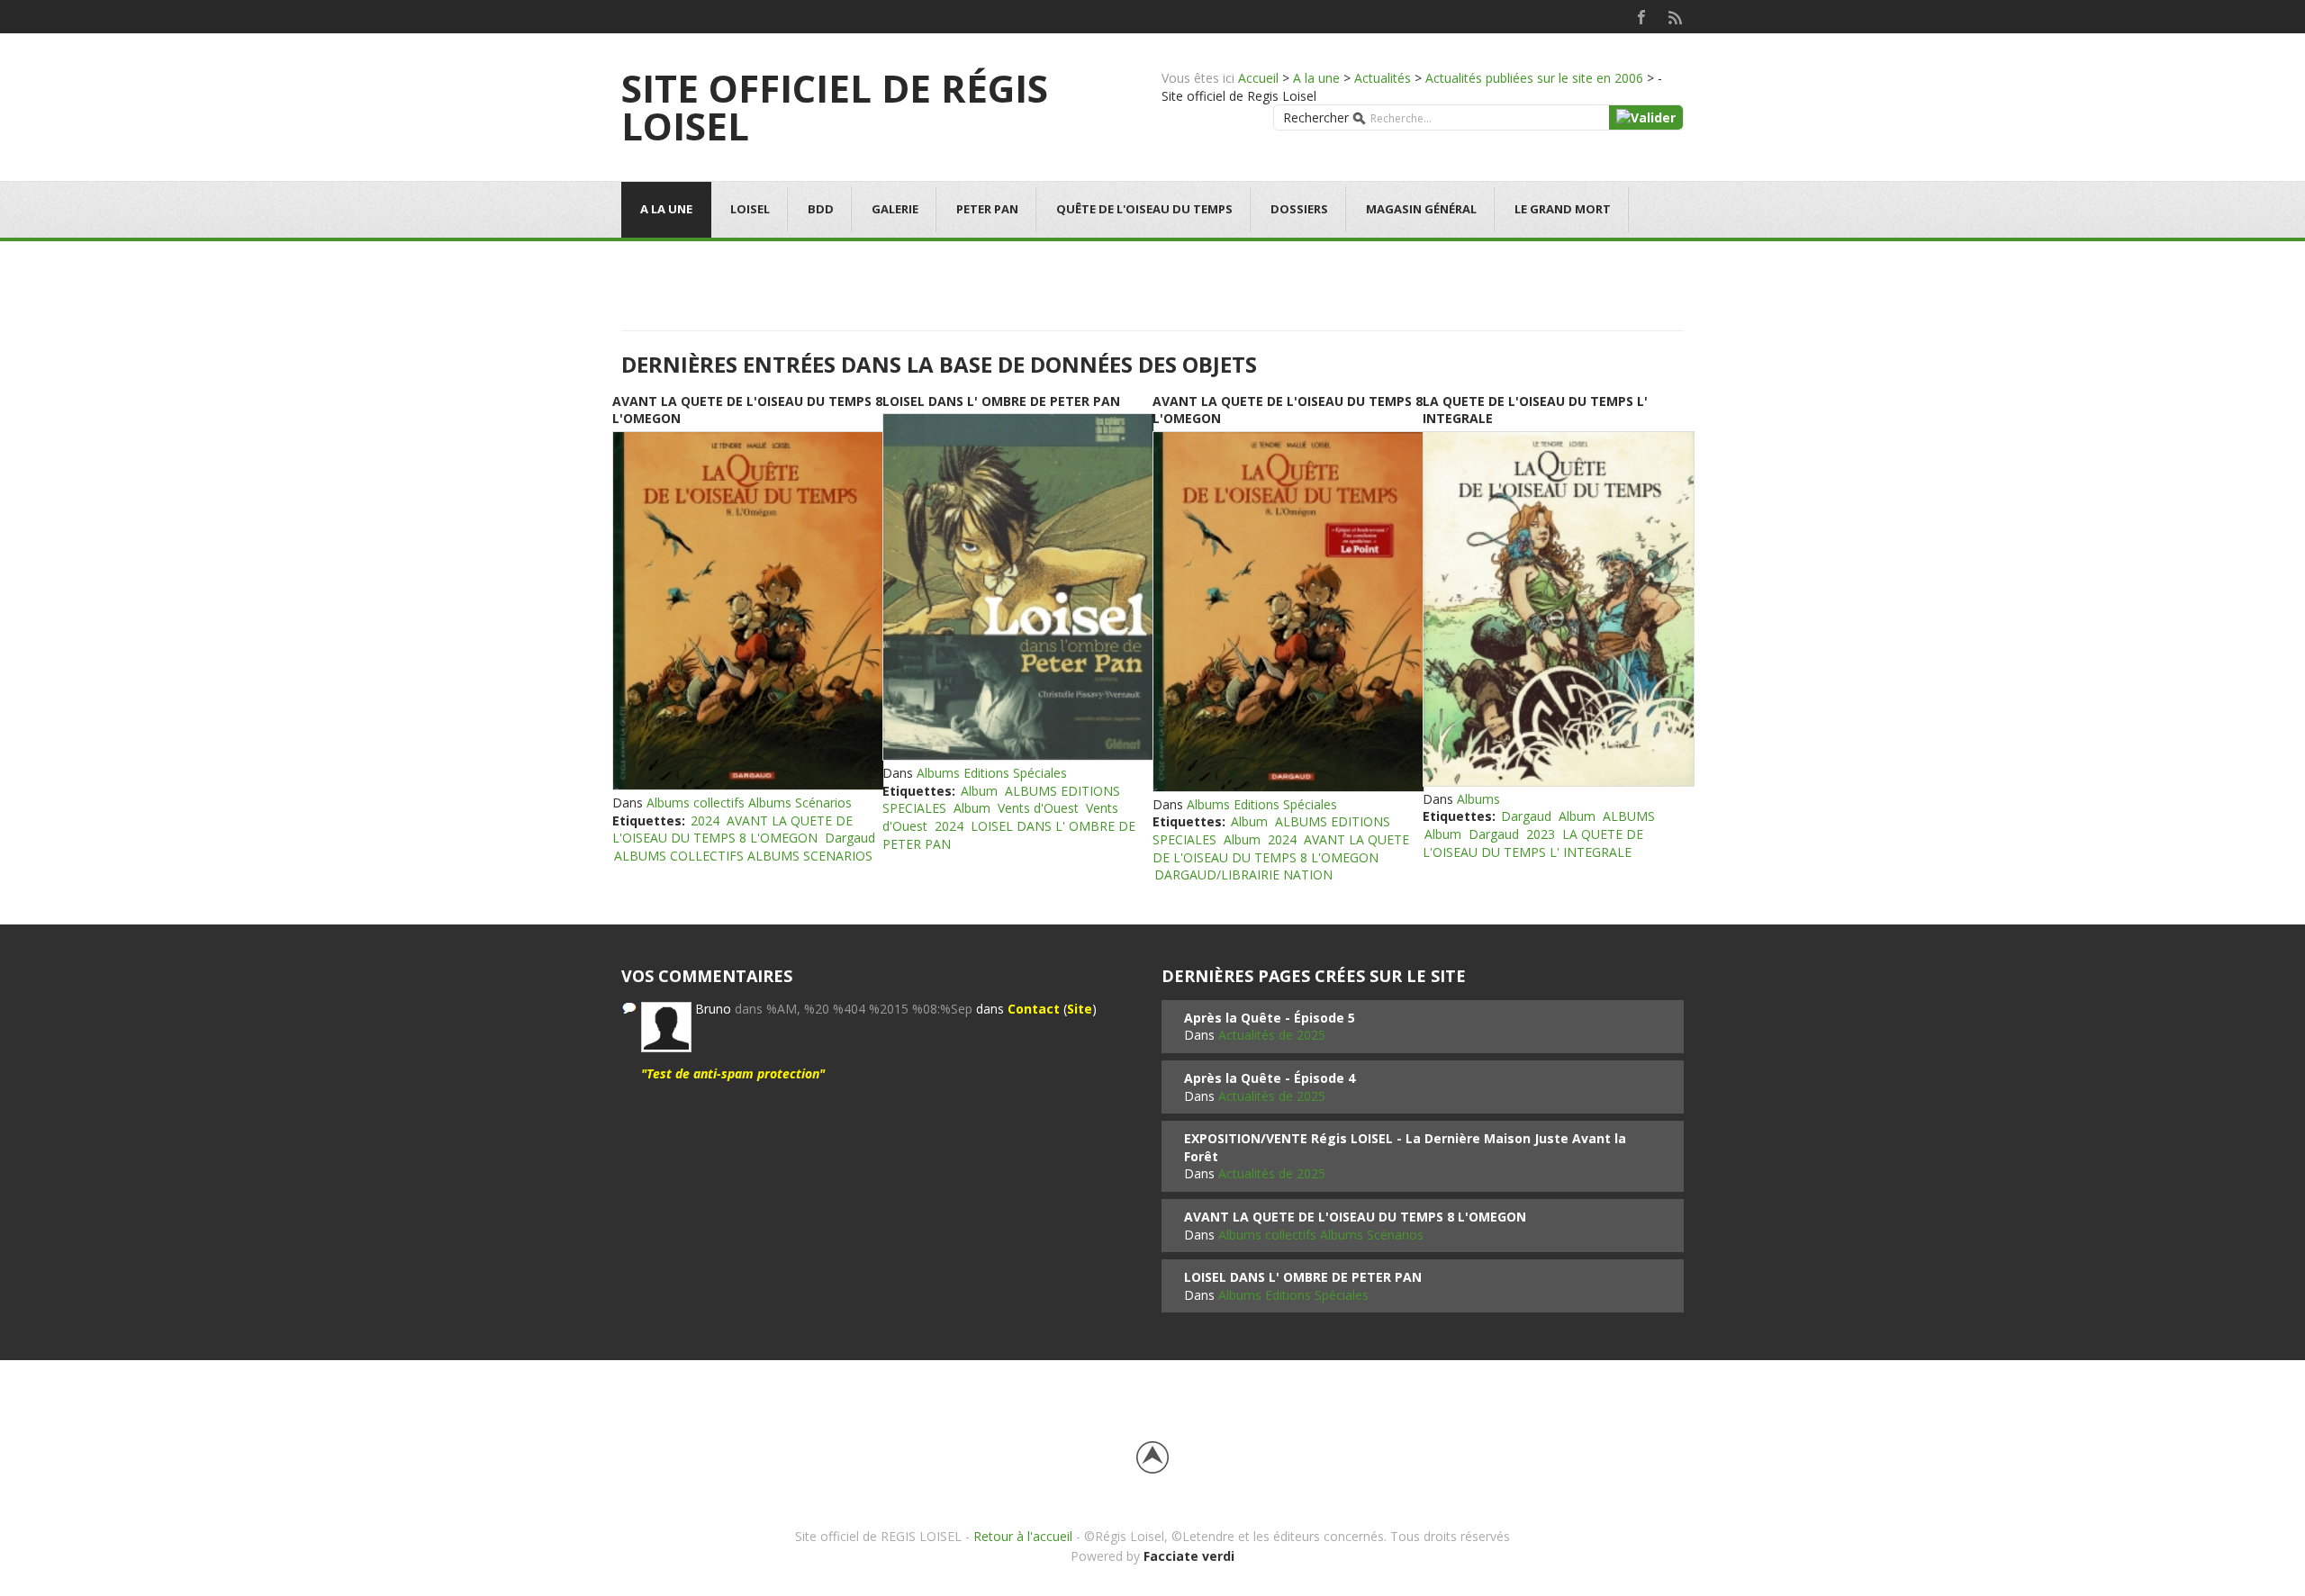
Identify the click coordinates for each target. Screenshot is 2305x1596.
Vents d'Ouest (1038, 808)
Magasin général (1421, 209)
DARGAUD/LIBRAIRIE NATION (1243, 875)
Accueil (1258, 78)
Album (979, 791)
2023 (1541, 834)
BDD (821, 209)
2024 (705, 821)
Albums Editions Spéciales (992, 773)
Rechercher (1316, 117)
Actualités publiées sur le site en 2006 (1534, 78)
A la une (1316, 78)
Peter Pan (987, 209)
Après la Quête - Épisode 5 (1270, 1018)
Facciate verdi (1189, 1556)
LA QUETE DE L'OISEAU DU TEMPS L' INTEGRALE (1533, 843)
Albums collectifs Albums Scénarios (749, 803)
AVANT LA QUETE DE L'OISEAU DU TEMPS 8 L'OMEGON (732, 830)
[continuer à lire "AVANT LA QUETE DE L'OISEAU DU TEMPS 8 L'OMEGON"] (747, 611)
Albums (1478, 799)
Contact (1034, 1009)
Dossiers (1299, 209)
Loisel (750, 209)
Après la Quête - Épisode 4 (1270, 1078)
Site (1080, 1009)
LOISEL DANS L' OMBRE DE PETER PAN (1001, 401)
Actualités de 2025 (1272, 1035)
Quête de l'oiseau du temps (1144, 209)
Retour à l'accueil (1023, 1536)
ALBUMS (1629, 816)
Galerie (895, 209)
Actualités (1383, 78)
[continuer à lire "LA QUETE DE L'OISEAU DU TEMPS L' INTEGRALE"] (1558, 609)
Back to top (1152, 1457)
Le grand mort (1563, 209)
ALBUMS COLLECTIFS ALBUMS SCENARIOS (743, 856)
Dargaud (850, 838)
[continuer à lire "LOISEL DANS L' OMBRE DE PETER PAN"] (1017, 587)
